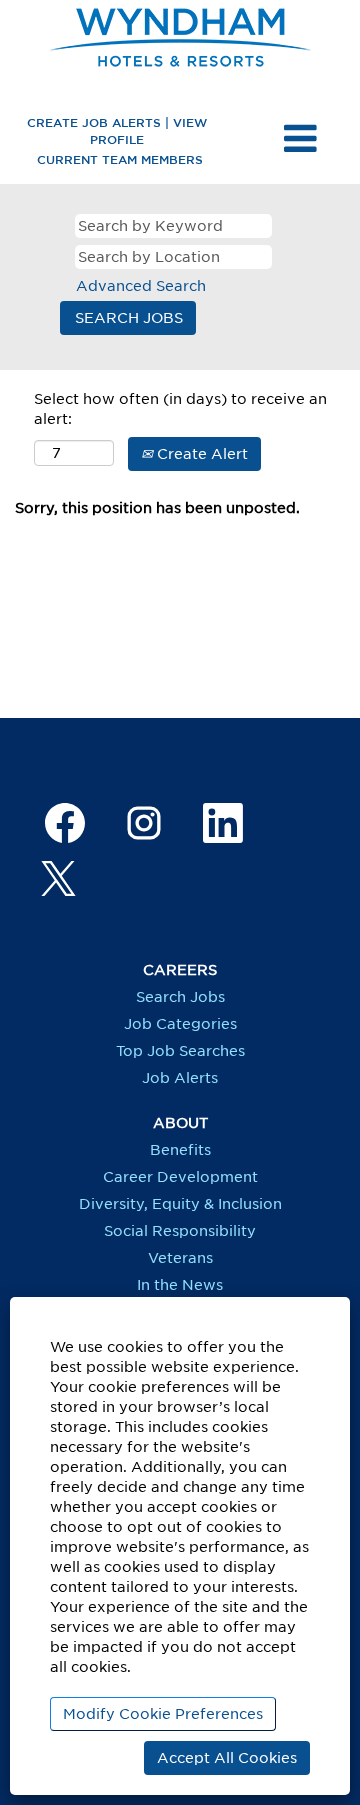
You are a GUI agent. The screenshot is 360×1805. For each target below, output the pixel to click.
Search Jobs (180, 997)
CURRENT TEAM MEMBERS (120, 159)
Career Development (180, 1177)
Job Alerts (180, 1078)
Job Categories (180, 1024)
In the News (180, 1285)
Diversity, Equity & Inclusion (180, 1204)
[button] (300, 139)
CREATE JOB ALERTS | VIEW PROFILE (117, 130)
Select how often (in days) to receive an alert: (180, 409)
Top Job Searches (180, 1051)
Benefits (180, 1150)
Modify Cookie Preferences (163, 1714)
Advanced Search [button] (141, 286)
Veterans (180, 1258)
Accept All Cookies (227, 1758)
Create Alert (200, 454)
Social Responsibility (180, 1231)
